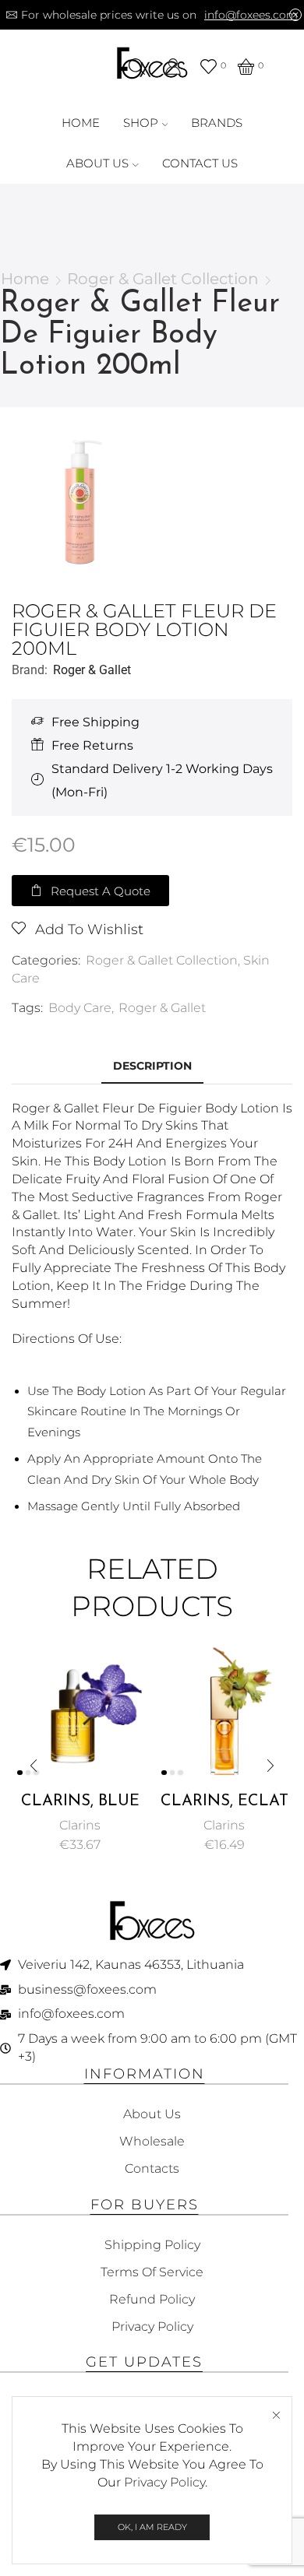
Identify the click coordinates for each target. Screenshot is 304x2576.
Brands (217, 123)
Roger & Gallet (92, 670)
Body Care (80, 1008)
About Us (97, 163)
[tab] (152, 1066)
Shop (141, 123)
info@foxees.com (251, 15)
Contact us (200, 163)
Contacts (152, 2168)
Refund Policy (152, 2299)
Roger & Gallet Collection (163, 279)
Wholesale (152, 2141)
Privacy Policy (164, 2482)
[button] (90, 891)
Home (81, 123)
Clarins (80, 1825)
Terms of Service (152, 2272)
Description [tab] (152, 1066)
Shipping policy (152, 2245)
